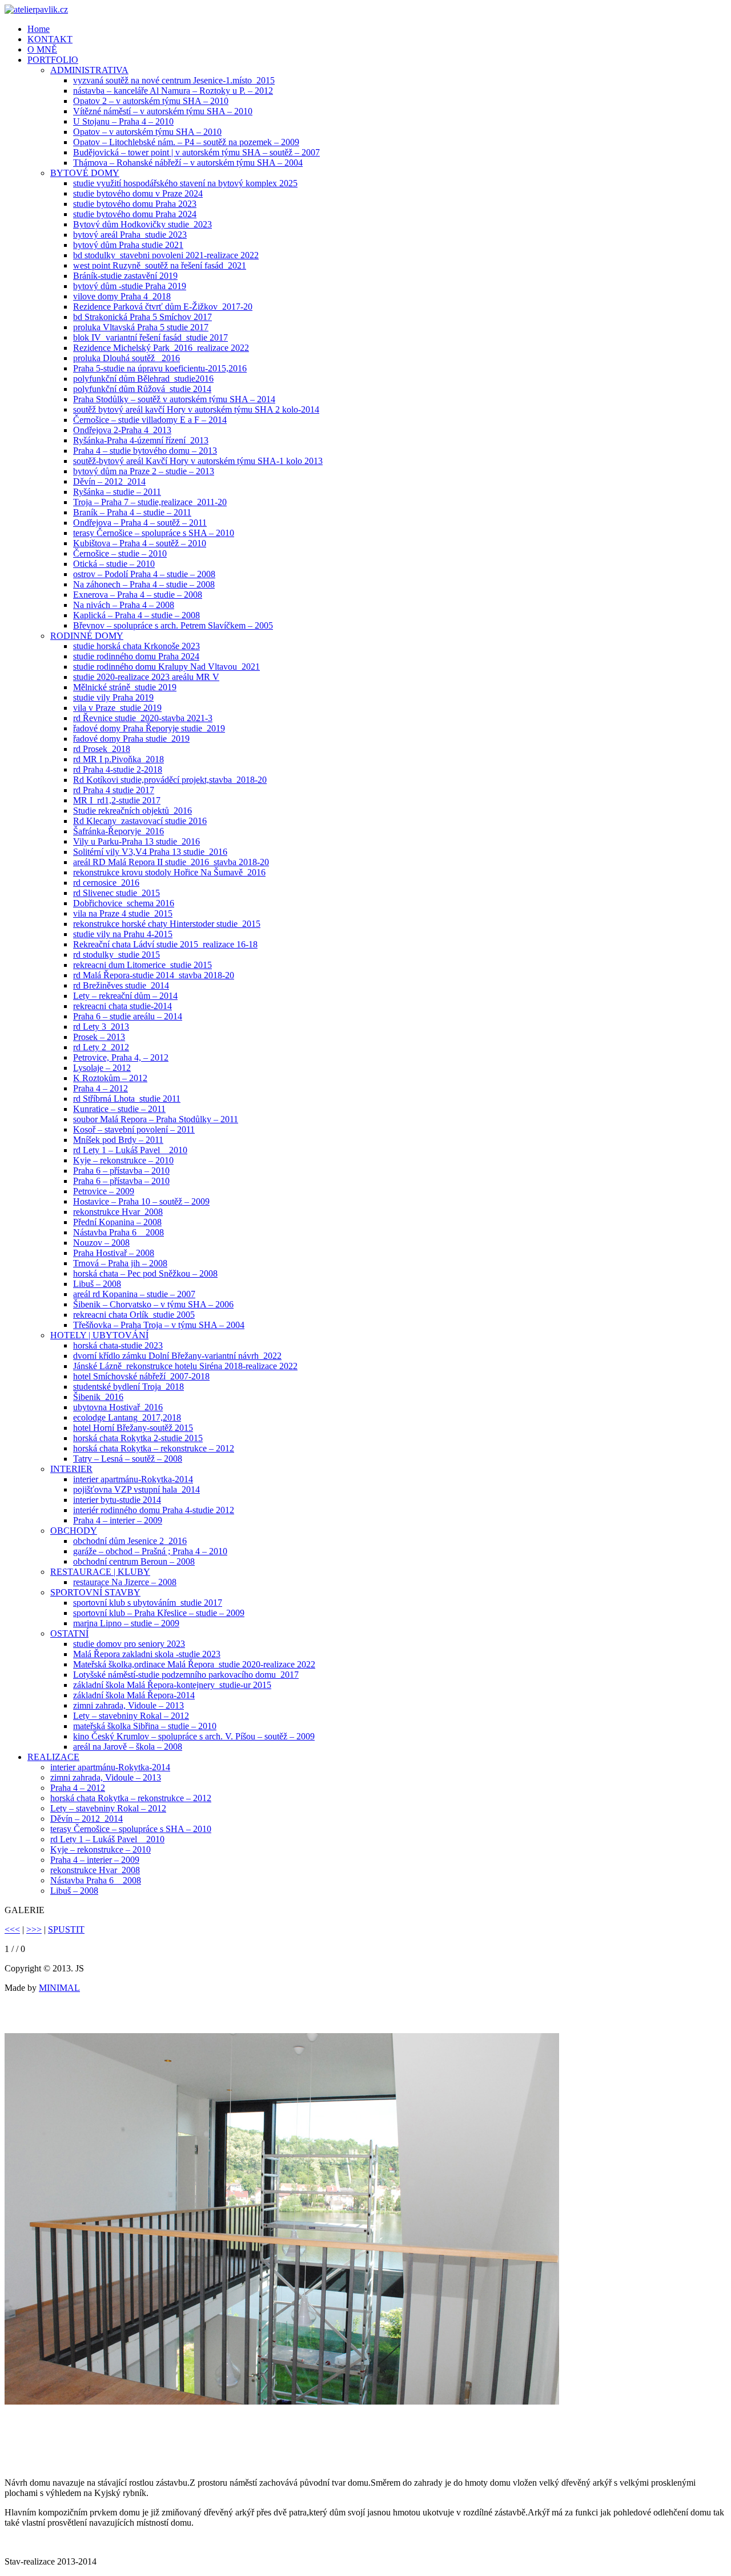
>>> (34, 1929)
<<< (12, 1929)
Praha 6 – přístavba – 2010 (121, 1171)
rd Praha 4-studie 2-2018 (118, 769)
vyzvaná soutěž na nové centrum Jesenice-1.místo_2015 (174, 80)
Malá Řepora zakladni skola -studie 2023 (147, 1654)
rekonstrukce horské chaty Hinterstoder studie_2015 (167, 924)
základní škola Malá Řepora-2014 (134, 1695)
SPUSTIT (66, 1929)
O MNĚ (42, 49)
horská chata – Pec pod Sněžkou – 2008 (145, 1273)
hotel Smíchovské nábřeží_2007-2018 (141, 1376)
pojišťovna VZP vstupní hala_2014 (136, 1489)
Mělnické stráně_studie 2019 (125, 687)
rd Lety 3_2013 (101, 1027)
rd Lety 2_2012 (101, 1047)
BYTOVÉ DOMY (85, 173)
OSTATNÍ (69, 1633)
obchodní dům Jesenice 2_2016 (130, 1541)
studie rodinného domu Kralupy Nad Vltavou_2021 (166, 667)
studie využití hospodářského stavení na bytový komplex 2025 (185, 183)
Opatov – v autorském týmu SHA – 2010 (147, 132)
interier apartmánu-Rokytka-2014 (133, 1479)
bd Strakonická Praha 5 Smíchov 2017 (142, 317)
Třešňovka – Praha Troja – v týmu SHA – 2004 (159, 1325)
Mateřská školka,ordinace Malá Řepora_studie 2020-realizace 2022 (194, 1664)
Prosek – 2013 (99, 1037)
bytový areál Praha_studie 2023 (130, 235)
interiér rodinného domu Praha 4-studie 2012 (154, 1510)
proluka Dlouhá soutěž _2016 (126, 358)
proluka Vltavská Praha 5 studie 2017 (141, 327)
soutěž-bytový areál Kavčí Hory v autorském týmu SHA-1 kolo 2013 (198, 461)
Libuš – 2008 (97, 1284)
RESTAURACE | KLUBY (100, 1572)
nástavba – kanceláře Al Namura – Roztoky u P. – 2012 (173, 91)
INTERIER (71, 1469)
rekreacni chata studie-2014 (122, 1006)
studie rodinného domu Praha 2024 (136, 656)
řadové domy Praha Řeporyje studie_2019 (149, 728)
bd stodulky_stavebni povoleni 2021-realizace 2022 (166, 255)
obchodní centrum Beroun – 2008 (134, 1561)
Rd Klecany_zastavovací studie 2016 (140, 821)
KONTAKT (50, 39)
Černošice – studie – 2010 (120, 553)
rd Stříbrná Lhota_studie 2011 (127, 1099)
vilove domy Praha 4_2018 (122, 296)
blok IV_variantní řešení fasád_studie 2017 (150, 337)
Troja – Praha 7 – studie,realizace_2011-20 (150, 502)
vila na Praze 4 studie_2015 (123, 913)
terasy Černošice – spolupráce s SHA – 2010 (154, 533)
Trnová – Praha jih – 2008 (120, 1263)
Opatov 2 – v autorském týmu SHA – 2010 (151, 101)
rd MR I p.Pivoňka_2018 (119, 759)
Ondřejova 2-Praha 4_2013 (122, 430)
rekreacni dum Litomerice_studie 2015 (142, 965)
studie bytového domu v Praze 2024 (138, 193)
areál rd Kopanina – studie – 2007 (134, 1294)
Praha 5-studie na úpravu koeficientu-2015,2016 (160, 368)
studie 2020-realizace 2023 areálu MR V (146, 677)
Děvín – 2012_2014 (109, 481)
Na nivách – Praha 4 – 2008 (124, 605)
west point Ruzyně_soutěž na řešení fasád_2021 (160, 265)
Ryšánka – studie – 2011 (117, 492)
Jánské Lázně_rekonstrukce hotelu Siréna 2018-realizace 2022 (185, 1366)
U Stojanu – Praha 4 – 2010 (123, 121)
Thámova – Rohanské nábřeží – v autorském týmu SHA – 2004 (188, 163)
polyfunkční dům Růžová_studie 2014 (142, 389)
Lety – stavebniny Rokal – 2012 (131, 1716)
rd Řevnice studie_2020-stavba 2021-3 (143, 718)
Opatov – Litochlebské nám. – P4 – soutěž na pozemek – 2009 (186, 142)
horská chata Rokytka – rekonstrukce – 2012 (154, 1448)
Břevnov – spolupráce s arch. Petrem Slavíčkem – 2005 (173, 625)
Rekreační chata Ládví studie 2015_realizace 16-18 (165, 944)
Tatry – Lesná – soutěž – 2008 (128, 1459)
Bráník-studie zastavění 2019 (125, 276)
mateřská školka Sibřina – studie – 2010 (145, 1726)
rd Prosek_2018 (102, 749)
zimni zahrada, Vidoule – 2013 (128, 1705)
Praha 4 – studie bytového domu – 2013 (145, 451)
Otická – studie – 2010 (114, 564)
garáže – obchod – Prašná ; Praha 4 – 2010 (150, 1551)
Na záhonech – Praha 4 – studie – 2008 (144, 584)
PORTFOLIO (53, 60)
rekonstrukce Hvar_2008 (118, 1212)
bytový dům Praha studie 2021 (128, 245)
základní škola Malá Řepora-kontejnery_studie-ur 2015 (172, 1685)
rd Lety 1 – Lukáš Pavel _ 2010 (130, 1150)
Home (39, 29)
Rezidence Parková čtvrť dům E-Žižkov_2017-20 (163, 307)
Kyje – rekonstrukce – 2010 (123, 1160)
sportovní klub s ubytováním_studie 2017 (148, 1603)
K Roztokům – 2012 (110, 1078)
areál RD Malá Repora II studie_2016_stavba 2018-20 (171, 862)
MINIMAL (59, 1988)
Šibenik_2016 (98, 1397)
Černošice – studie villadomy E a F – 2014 (150, 420)
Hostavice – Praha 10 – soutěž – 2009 (141, 1201)
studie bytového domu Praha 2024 (135, 214)
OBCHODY (74, 1531)
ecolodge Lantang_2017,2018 (127, 1417)
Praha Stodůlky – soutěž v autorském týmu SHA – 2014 (174, 399)
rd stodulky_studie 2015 (117, 955)
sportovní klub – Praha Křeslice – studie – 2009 (159, 1613)
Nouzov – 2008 (101, 1243)
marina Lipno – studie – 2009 (126, 1623)
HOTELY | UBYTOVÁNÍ (99, 1335)
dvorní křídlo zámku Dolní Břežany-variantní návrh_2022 (177, 1356)
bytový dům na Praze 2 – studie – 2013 (144, 471)
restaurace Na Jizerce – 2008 (125, 1582)
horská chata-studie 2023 (118, 1345)
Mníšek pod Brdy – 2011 (118, 1140)
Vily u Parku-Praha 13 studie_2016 (136, 841)
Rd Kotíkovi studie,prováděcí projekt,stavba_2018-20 (170, 780)
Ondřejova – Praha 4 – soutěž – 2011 (140, 523)
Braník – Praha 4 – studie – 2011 (132, 512)
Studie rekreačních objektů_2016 (132, 811)
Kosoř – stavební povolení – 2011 (134, 1129)
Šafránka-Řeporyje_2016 (119, 831)
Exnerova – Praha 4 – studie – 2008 (138, 595)
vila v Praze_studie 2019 (117, 708)
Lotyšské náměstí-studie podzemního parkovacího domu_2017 (186, 1675)
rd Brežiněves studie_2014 (121, 985)
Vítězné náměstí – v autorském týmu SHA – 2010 (163, 111)
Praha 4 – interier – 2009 (118, 1520)
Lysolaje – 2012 (102, 1068)
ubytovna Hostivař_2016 (118, 1407)
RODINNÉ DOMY (87, 636)
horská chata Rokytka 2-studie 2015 (138, 1438)
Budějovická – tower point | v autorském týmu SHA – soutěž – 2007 (196, 152)
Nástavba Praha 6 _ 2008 (119, 1232)
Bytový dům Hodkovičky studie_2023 (142, 224)
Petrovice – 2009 (104, 1191)
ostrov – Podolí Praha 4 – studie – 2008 (144, 574)
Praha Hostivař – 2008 (114, 1253)
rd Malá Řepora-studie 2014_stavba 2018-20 (154, 975)
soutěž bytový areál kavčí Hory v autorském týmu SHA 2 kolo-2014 (196, 409)
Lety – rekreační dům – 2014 (125, 996)
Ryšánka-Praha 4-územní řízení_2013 (141, 440)
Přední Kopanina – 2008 (117, 1222)
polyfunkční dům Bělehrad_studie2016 (143, 379)
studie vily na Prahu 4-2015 (123, 934)
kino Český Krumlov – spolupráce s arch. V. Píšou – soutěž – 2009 (194, 1736)
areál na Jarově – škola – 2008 (128, 1747)
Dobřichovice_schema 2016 (124, 903)
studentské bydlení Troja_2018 (128, 1387)
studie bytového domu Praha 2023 (135, 204)
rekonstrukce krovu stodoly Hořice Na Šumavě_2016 (169, 872)
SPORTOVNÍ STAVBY (95, 1592)
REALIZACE (53, 1757)
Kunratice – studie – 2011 (119, 1109)
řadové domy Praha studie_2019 (131, 739)
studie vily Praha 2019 (113, 697)
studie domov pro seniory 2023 (129, 1644)
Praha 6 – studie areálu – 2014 (128, 1016)
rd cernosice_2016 (106, 883)
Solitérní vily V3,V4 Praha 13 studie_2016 (150, 852)
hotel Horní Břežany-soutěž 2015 (133, 1428)
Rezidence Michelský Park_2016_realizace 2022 (161, 348)
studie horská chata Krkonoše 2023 (136, 646)
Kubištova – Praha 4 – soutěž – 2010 (140, 543)
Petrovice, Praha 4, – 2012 (121, 1057)
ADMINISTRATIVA (89, 70)
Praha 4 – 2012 (101, 1088)
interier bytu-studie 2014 (117, 1500)
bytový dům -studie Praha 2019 (130, 286)
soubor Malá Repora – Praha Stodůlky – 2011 (156, 1119)
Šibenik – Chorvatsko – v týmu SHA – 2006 (153, 1304)
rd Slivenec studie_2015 (117, 893)
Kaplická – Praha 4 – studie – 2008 (136, 615)
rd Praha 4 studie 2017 (114, 790)
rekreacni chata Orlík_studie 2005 (134, 1315)
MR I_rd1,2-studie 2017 (117, 800)
